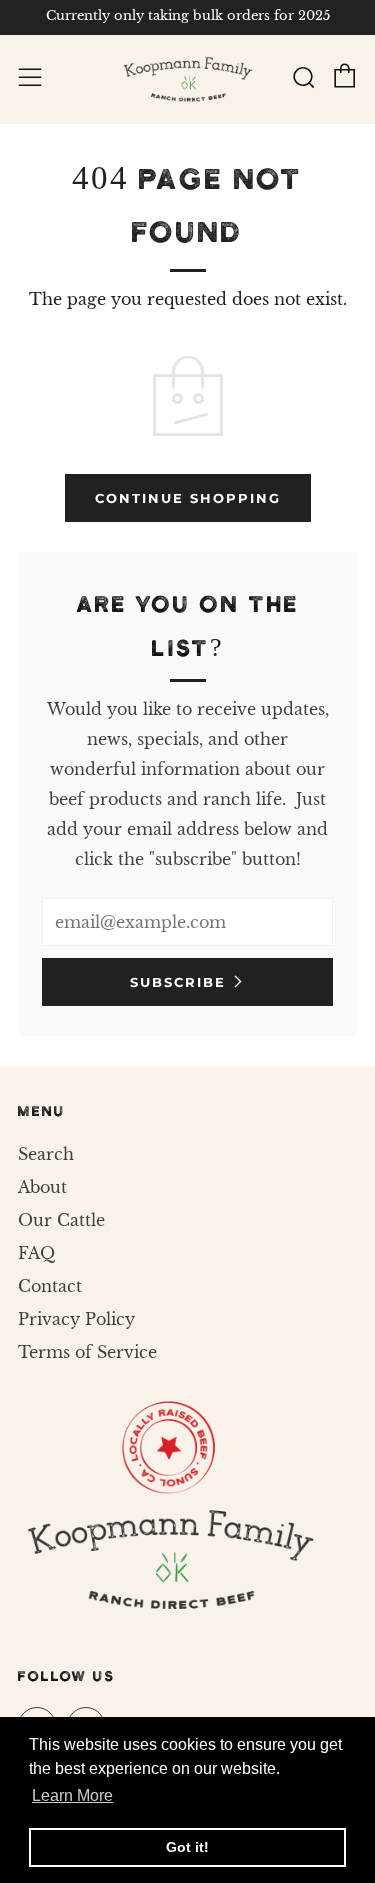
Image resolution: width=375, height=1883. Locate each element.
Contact (50, 1286)
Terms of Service (87, 1352)
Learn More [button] (72, 1795)
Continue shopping (188, 498)
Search (46, 1154)
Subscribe (178, 982)
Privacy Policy (76, 1319)
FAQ (36, 1253)
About (42, 1187)
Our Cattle (61, 1220)
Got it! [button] (187, 1847)
